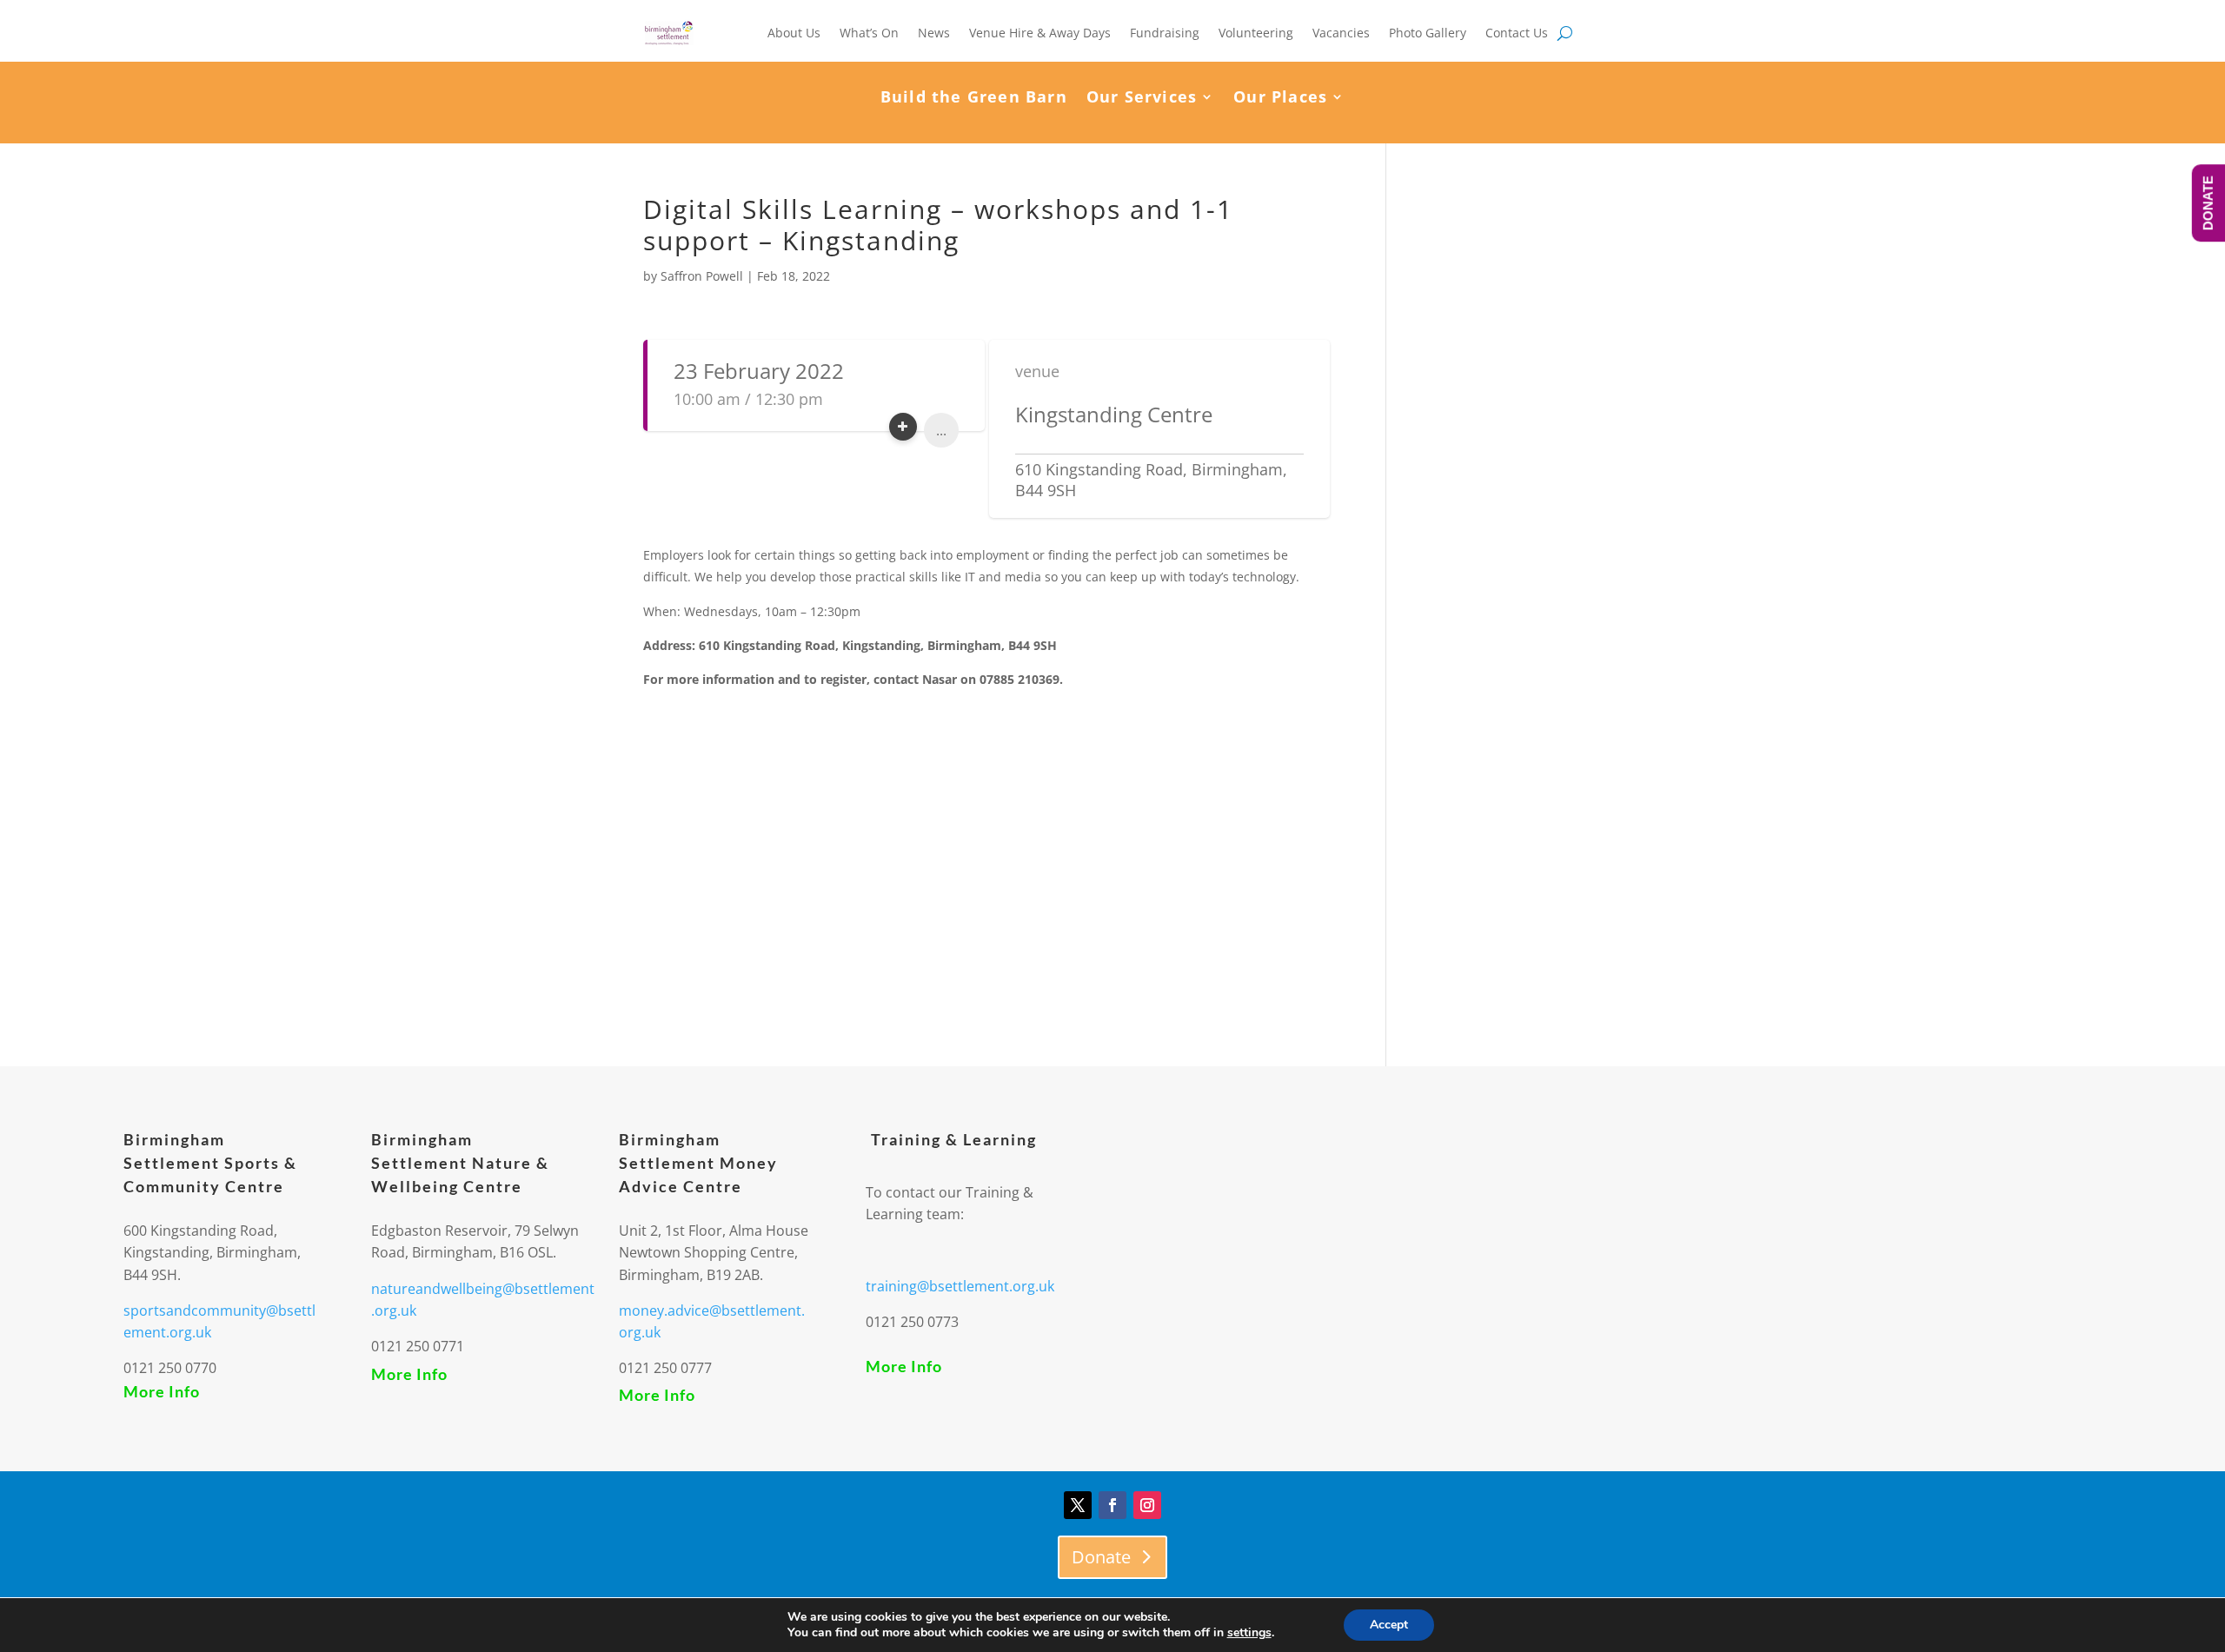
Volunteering (1256, 33)
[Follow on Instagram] (1147, 1505)
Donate (1101, 1557)
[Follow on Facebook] (1112, 1505)
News (934, 33)
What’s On (869, 33)
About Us (794, 33)
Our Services (1142, 99)
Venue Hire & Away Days (1040, 33)
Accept (1389, 1625)
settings (1249, 1633)
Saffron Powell (702, 276)
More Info (162, 1391)
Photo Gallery (1428, 33)
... (941, 430)
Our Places (1280, 99)
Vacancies (1341, 33)
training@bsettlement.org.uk (960, 1286)
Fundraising (1165, 33)
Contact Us (1517, 33)
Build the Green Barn (974, 99)
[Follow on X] (1078, 1505)
